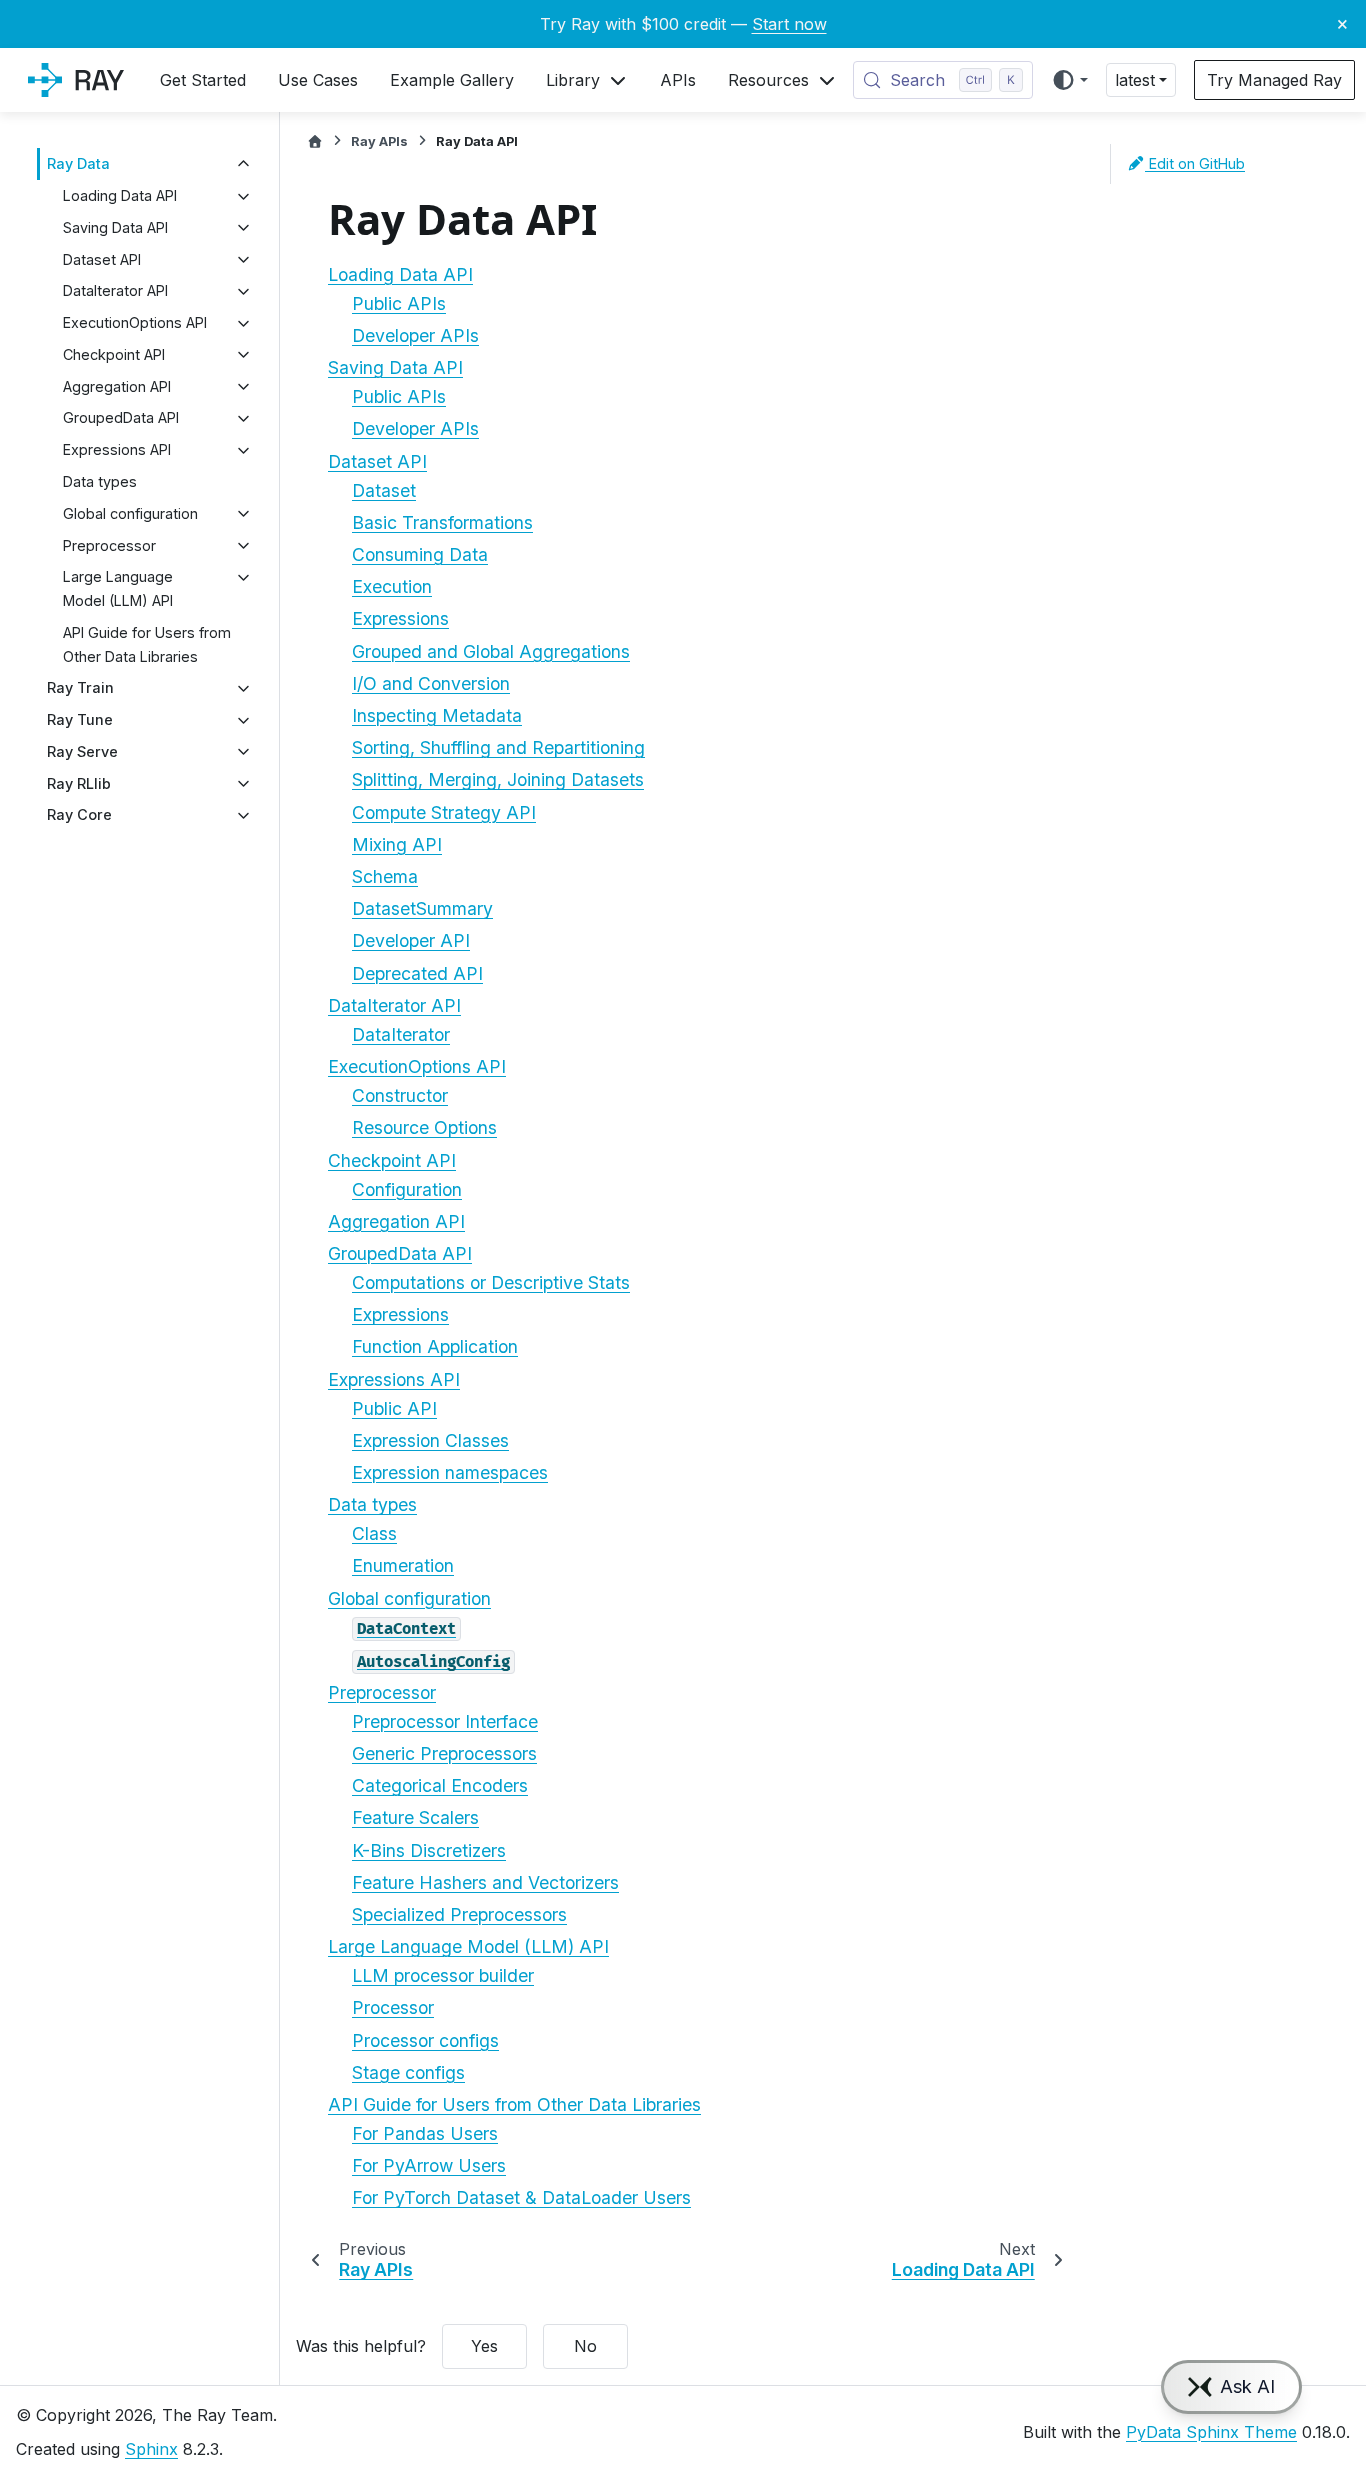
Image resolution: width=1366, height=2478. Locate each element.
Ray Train (80, 688)
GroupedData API (121, 418)
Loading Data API (120, 196)
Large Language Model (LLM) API (118, 589)
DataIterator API (115, 291)
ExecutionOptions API (135, 323)
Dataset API (102, 259)
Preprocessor (109, 545)
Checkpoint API (114, 354)
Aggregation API (117, 386)
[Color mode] (1069, 80)
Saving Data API (115, 227)
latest (1135, 80)
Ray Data (78, 164)
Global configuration (130, 513)
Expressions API (117, 450)
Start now (789, 24)
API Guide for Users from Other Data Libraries (147, 644)
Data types (100, 481)
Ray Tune (80, 720)
